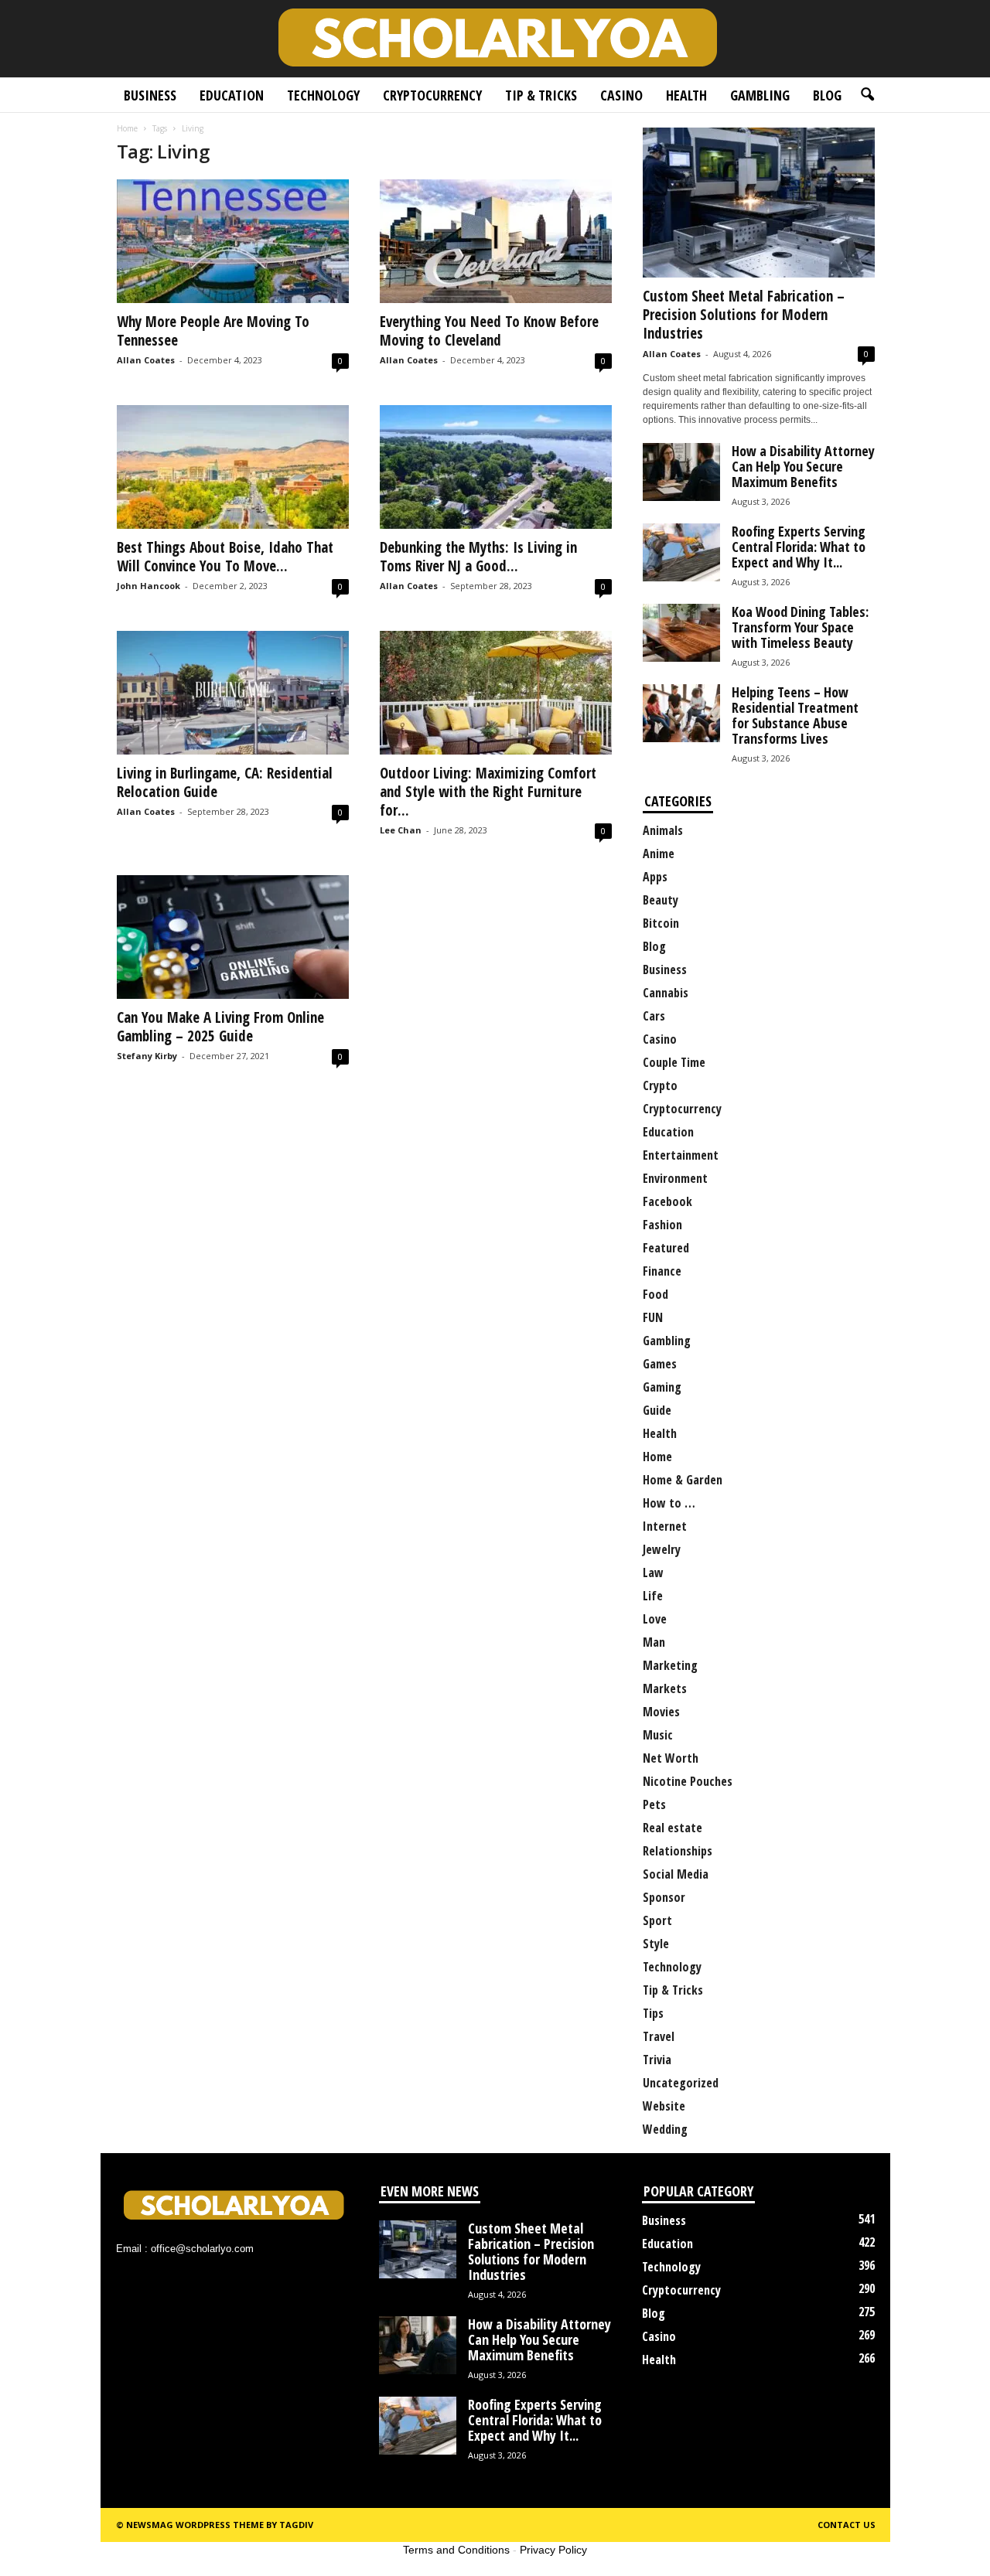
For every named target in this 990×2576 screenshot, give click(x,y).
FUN (653, 1317)
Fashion (662, 1225)
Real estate (673, 1828)
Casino (621, 95)
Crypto (660, 1085)
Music (658, 1735)
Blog (827, 95)
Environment (675, 1178)
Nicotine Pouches (688, 1781)
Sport (657, 1920)
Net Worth (671, 1758)
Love (655, 1619)
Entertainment (681, 1155)
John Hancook (148, 586)
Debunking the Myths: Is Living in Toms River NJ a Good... (478, 557)
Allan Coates (146, 360)
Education (232, 95)
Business (150, 95)
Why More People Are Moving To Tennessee (213, 331)
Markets (665, 1688)
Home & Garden (683, 1480)
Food (655, 1294)
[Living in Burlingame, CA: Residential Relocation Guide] (233, 693)
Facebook (667, 1201)
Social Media (676, 1874)
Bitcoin (661, 923)
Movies (661, 1712)
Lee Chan (401, 830)
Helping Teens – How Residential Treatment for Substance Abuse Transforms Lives (795, 715)
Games (660, 1364)
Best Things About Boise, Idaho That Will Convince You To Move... (225, 557)
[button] (867, 95)
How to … (669, 1503)
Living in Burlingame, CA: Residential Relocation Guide (225, 782)
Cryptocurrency (432, 95)
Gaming (662, 1387)
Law (653, 1573)
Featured (666, 1248)
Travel (659, 2036)
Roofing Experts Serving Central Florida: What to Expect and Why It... (799, 547)
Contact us (847, 2525)
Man (654, 1642)
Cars (654, 1016)
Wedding (665, 2129)
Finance (662, 1271)
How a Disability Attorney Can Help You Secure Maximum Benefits (803, 466)
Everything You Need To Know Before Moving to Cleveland (489, 331)
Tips (653, 2013)
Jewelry (662, 1549)
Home (127, 128)
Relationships (678, 1851)
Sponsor (664, 1897)
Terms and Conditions (456, 2550)
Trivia (657, 2060)
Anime (659, 854)
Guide (657, 1410)
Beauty (661, 900)
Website (664, 2106)
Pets (654, 1804)
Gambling (760, 95)
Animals (663, 830)
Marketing (670, 1665)
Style (656, 1944)
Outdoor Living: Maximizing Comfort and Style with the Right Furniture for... (488, 792)
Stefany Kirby (147, 1056)
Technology (323, 95)
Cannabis (666, 993)
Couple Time (674, 1062)
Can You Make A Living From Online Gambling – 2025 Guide (220, 1027)
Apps (655, 877)
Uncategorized (681, 2083)
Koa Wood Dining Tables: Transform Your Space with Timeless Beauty (800, 627)
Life (653, 1596)
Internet (665, 1526)
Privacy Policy (553, 2550)
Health (686, 95)
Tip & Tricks (541, 95)
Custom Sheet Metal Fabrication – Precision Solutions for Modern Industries (744, 315)
